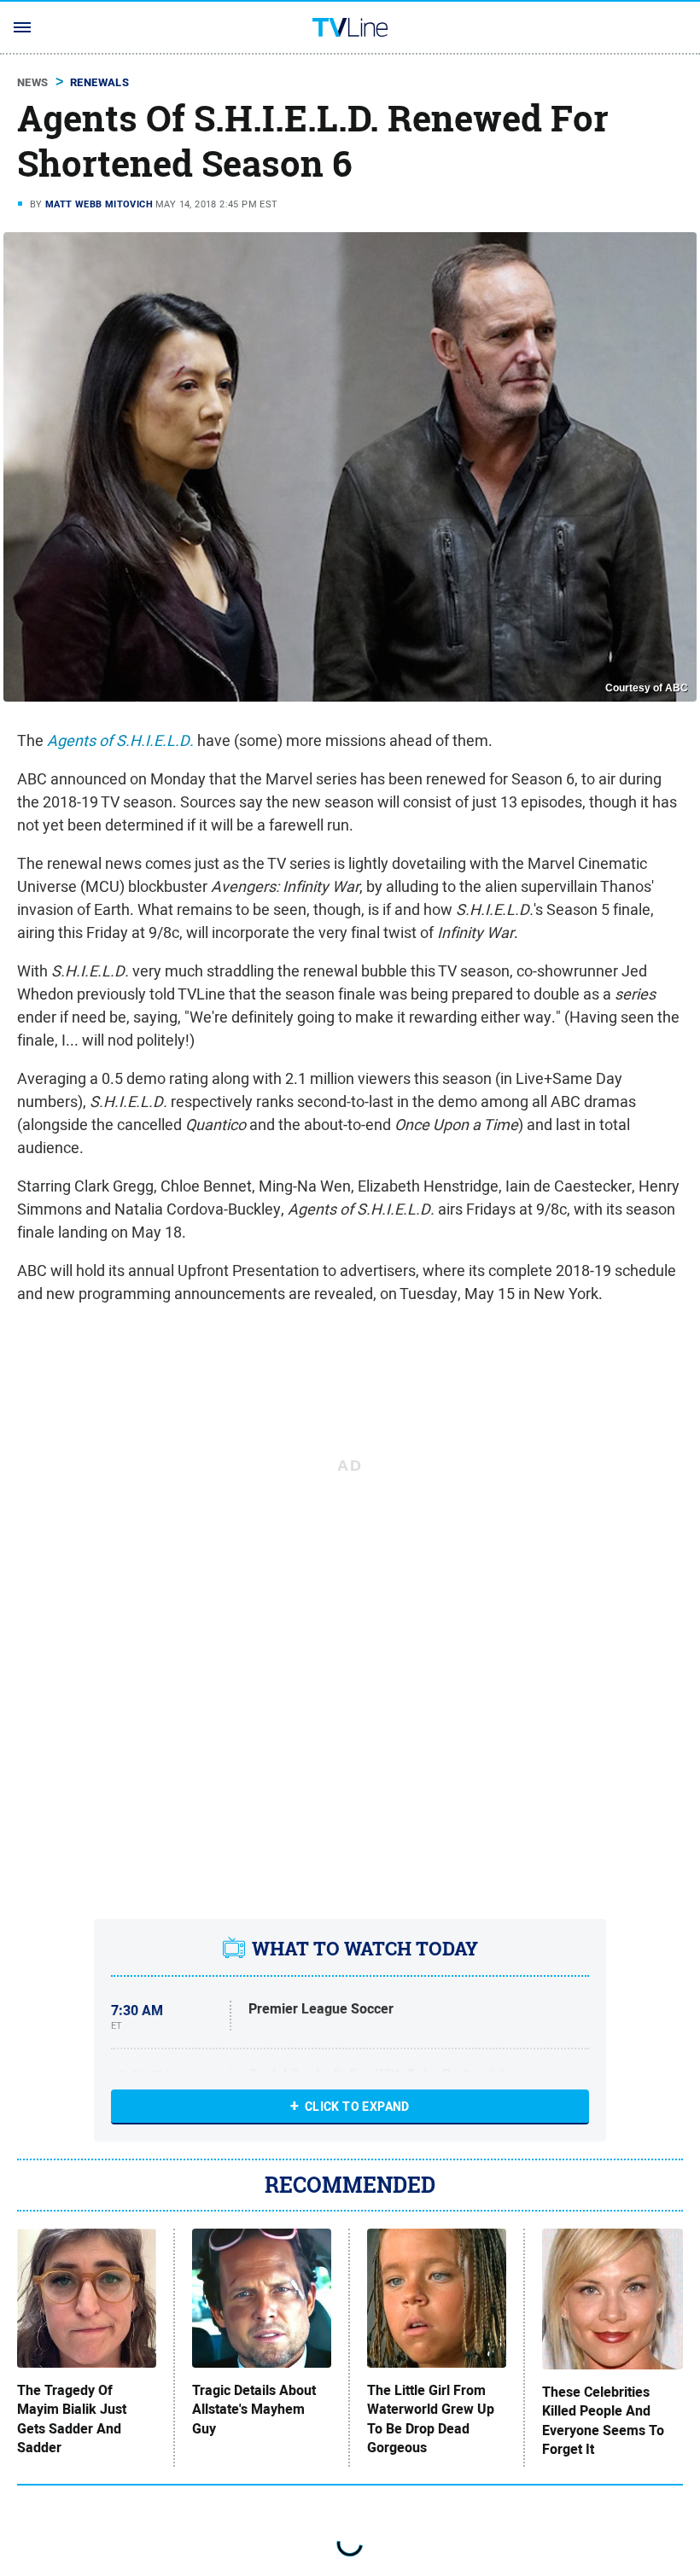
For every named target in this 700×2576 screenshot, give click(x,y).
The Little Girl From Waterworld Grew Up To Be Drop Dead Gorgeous (431, 2419)
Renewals (99, 82)
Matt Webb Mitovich (99, 204)
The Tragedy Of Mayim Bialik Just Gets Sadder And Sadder (72, 2419)
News (33, 82)
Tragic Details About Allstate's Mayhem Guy (254, 2410)
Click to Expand (357, 2107)
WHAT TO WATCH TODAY (365, 1949)
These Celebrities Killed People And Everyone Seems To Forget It (603, 2421)
